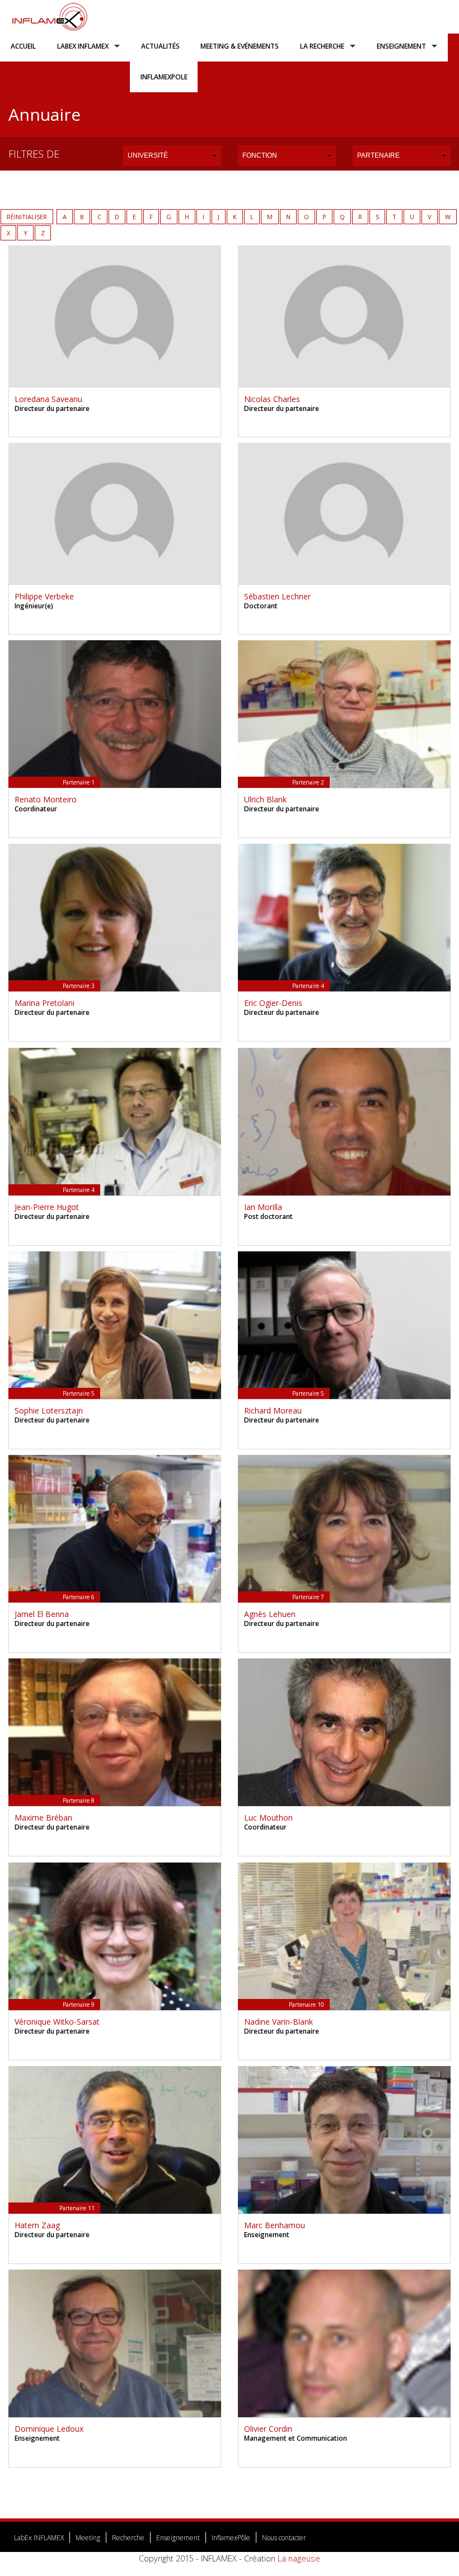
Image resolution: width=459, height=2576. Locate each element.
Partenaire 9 (79, 2005)
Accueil (23, 46)
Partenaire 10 (306, 2005)
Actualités (160, 46)
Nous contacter (284, 2538)
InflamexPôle (231, 2538)
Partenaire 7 (308, 1597)
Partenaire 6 (79, 1597)
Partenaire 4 (308, 986)
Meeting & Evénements (240, 46)
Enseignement (401, 46)
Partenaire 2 (308, 782)
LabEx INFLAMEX (39, 2538)
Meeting (88, 2538)
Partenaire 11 (77, 2208)
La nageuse (299, 2558)
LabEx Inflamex (83, 46)
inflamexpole (164, 77)
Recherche (128, 2538)
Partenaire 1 (79, 782)
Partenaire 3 (79, 986)
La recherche (322, 46)
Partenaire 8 (79, 1800)
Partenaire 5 (79, 1393)
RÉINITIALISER (27, 217)
